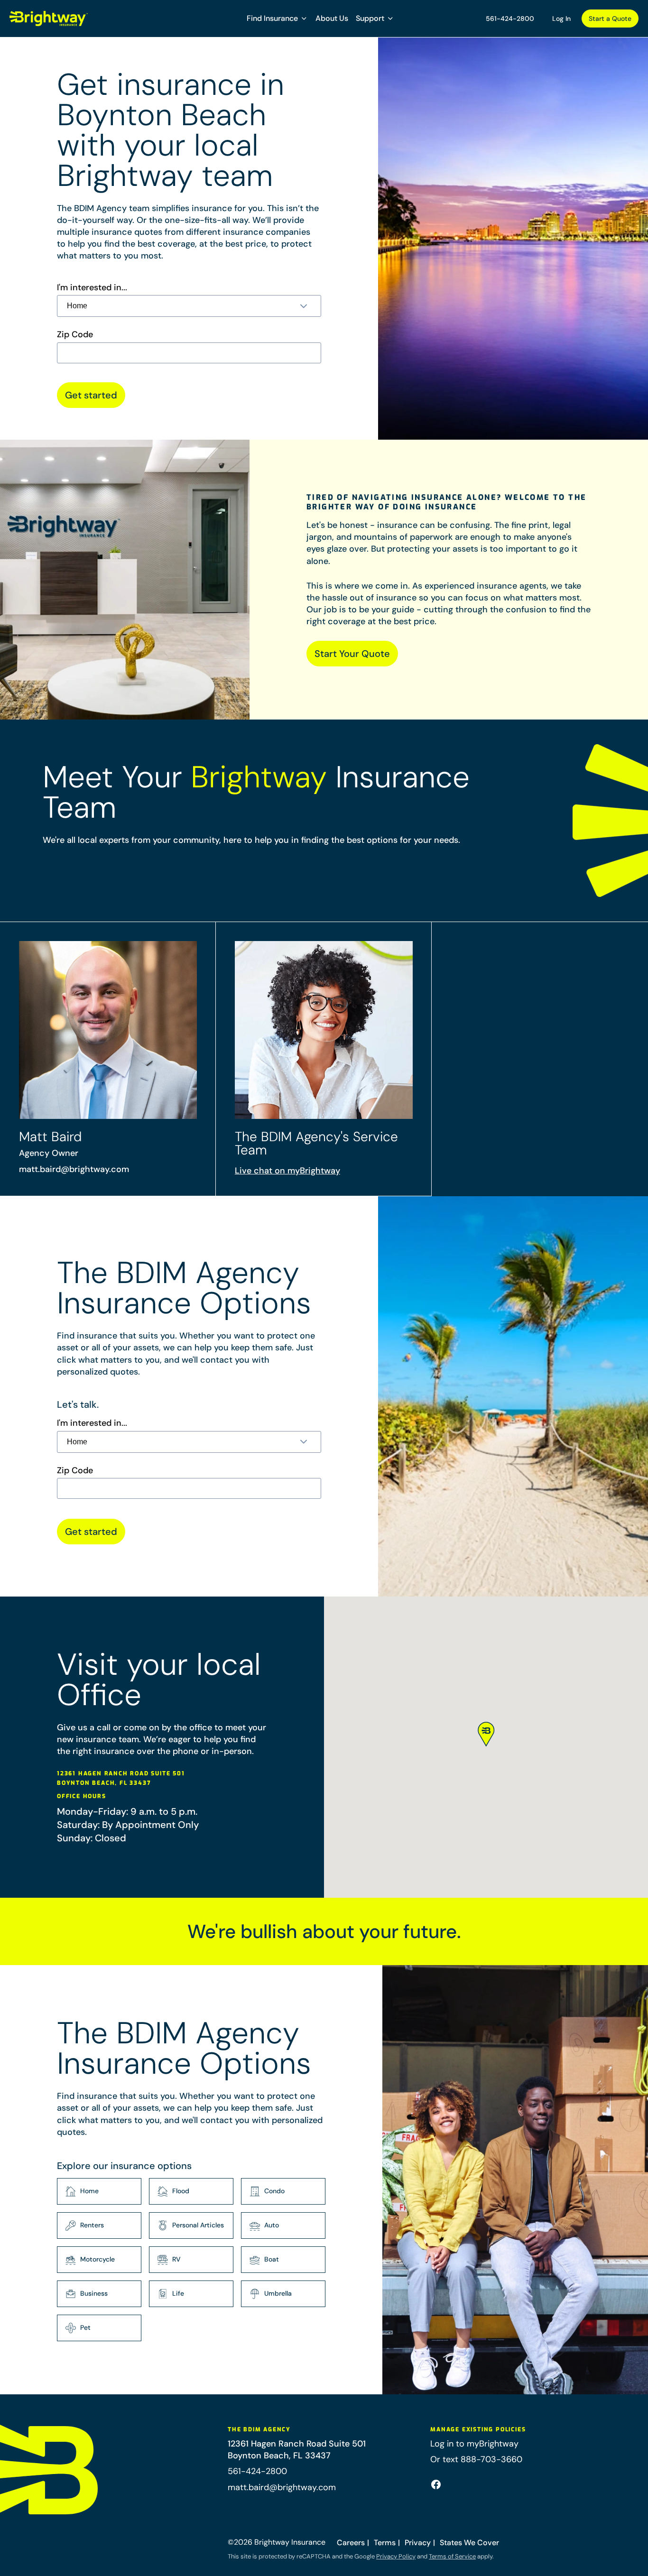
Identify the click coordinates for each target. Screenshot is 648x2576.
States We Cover (469, 2543)
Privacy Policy (396, 2556)
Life (178, 2293)
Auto (272, 2225)
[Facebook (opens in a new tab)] (436, 2484)
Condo (274, 2191)
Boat (272, 2259)
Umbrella (278, 2293)
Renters (92, 2225)
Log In (561, 18)
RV (176, 2259)
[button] (277, 18)
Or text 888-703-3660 (476, 2459)
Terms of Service (452, 2556)
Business (94, 2293)
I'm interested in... (92, 288)
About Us (332, 18)
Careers (351, 2543)
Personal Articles (198, 2225)
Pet (85, 2327)
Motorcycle (97, 2259)
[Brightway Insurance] (49, 18)
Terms (385, 2543)
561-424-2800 (510, 18)
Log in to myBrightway (474, 2444)
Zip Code (75, 335)
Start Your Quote (352, 654)
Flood (181, 2191)
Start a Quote (610, 18)
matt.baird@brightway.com (74, 1169)
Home (89, 2191)
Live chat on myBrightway (287, 1171)
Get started (91, 395)
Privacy (418, 2543)
